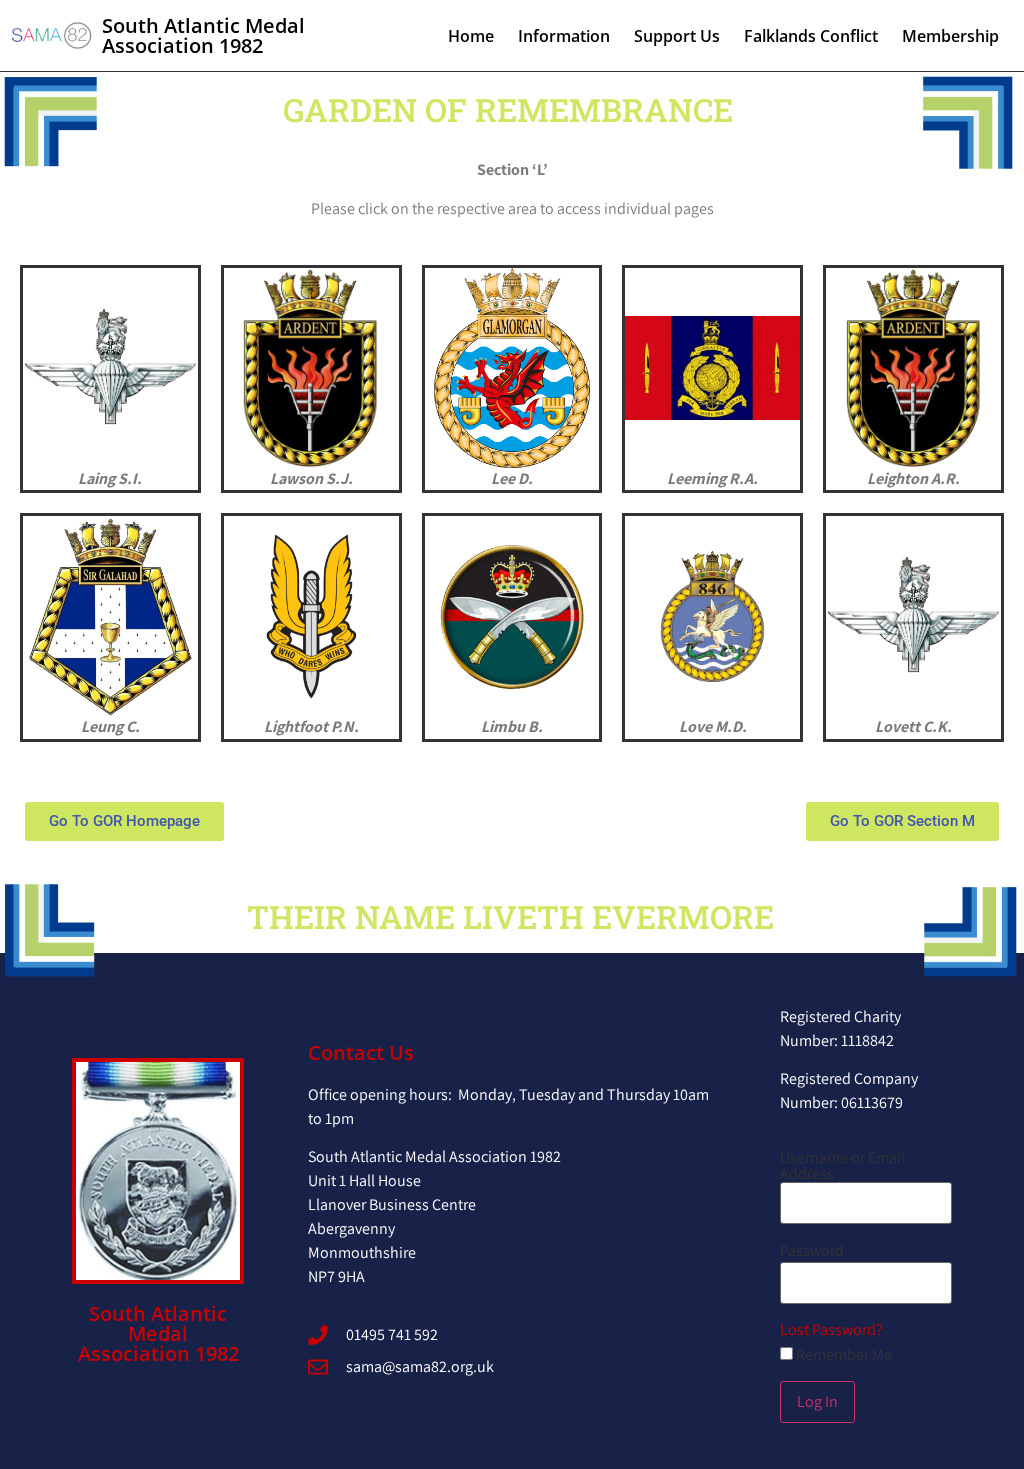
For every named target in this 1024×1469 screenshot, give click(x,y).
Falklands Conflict (811, 36)
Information (564, 36)
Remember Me (842, 1355)
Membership (950, 36)
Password (812, 1251)
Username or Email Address (842, 1166)
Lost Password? (831, 1329)
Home (471, 36)
